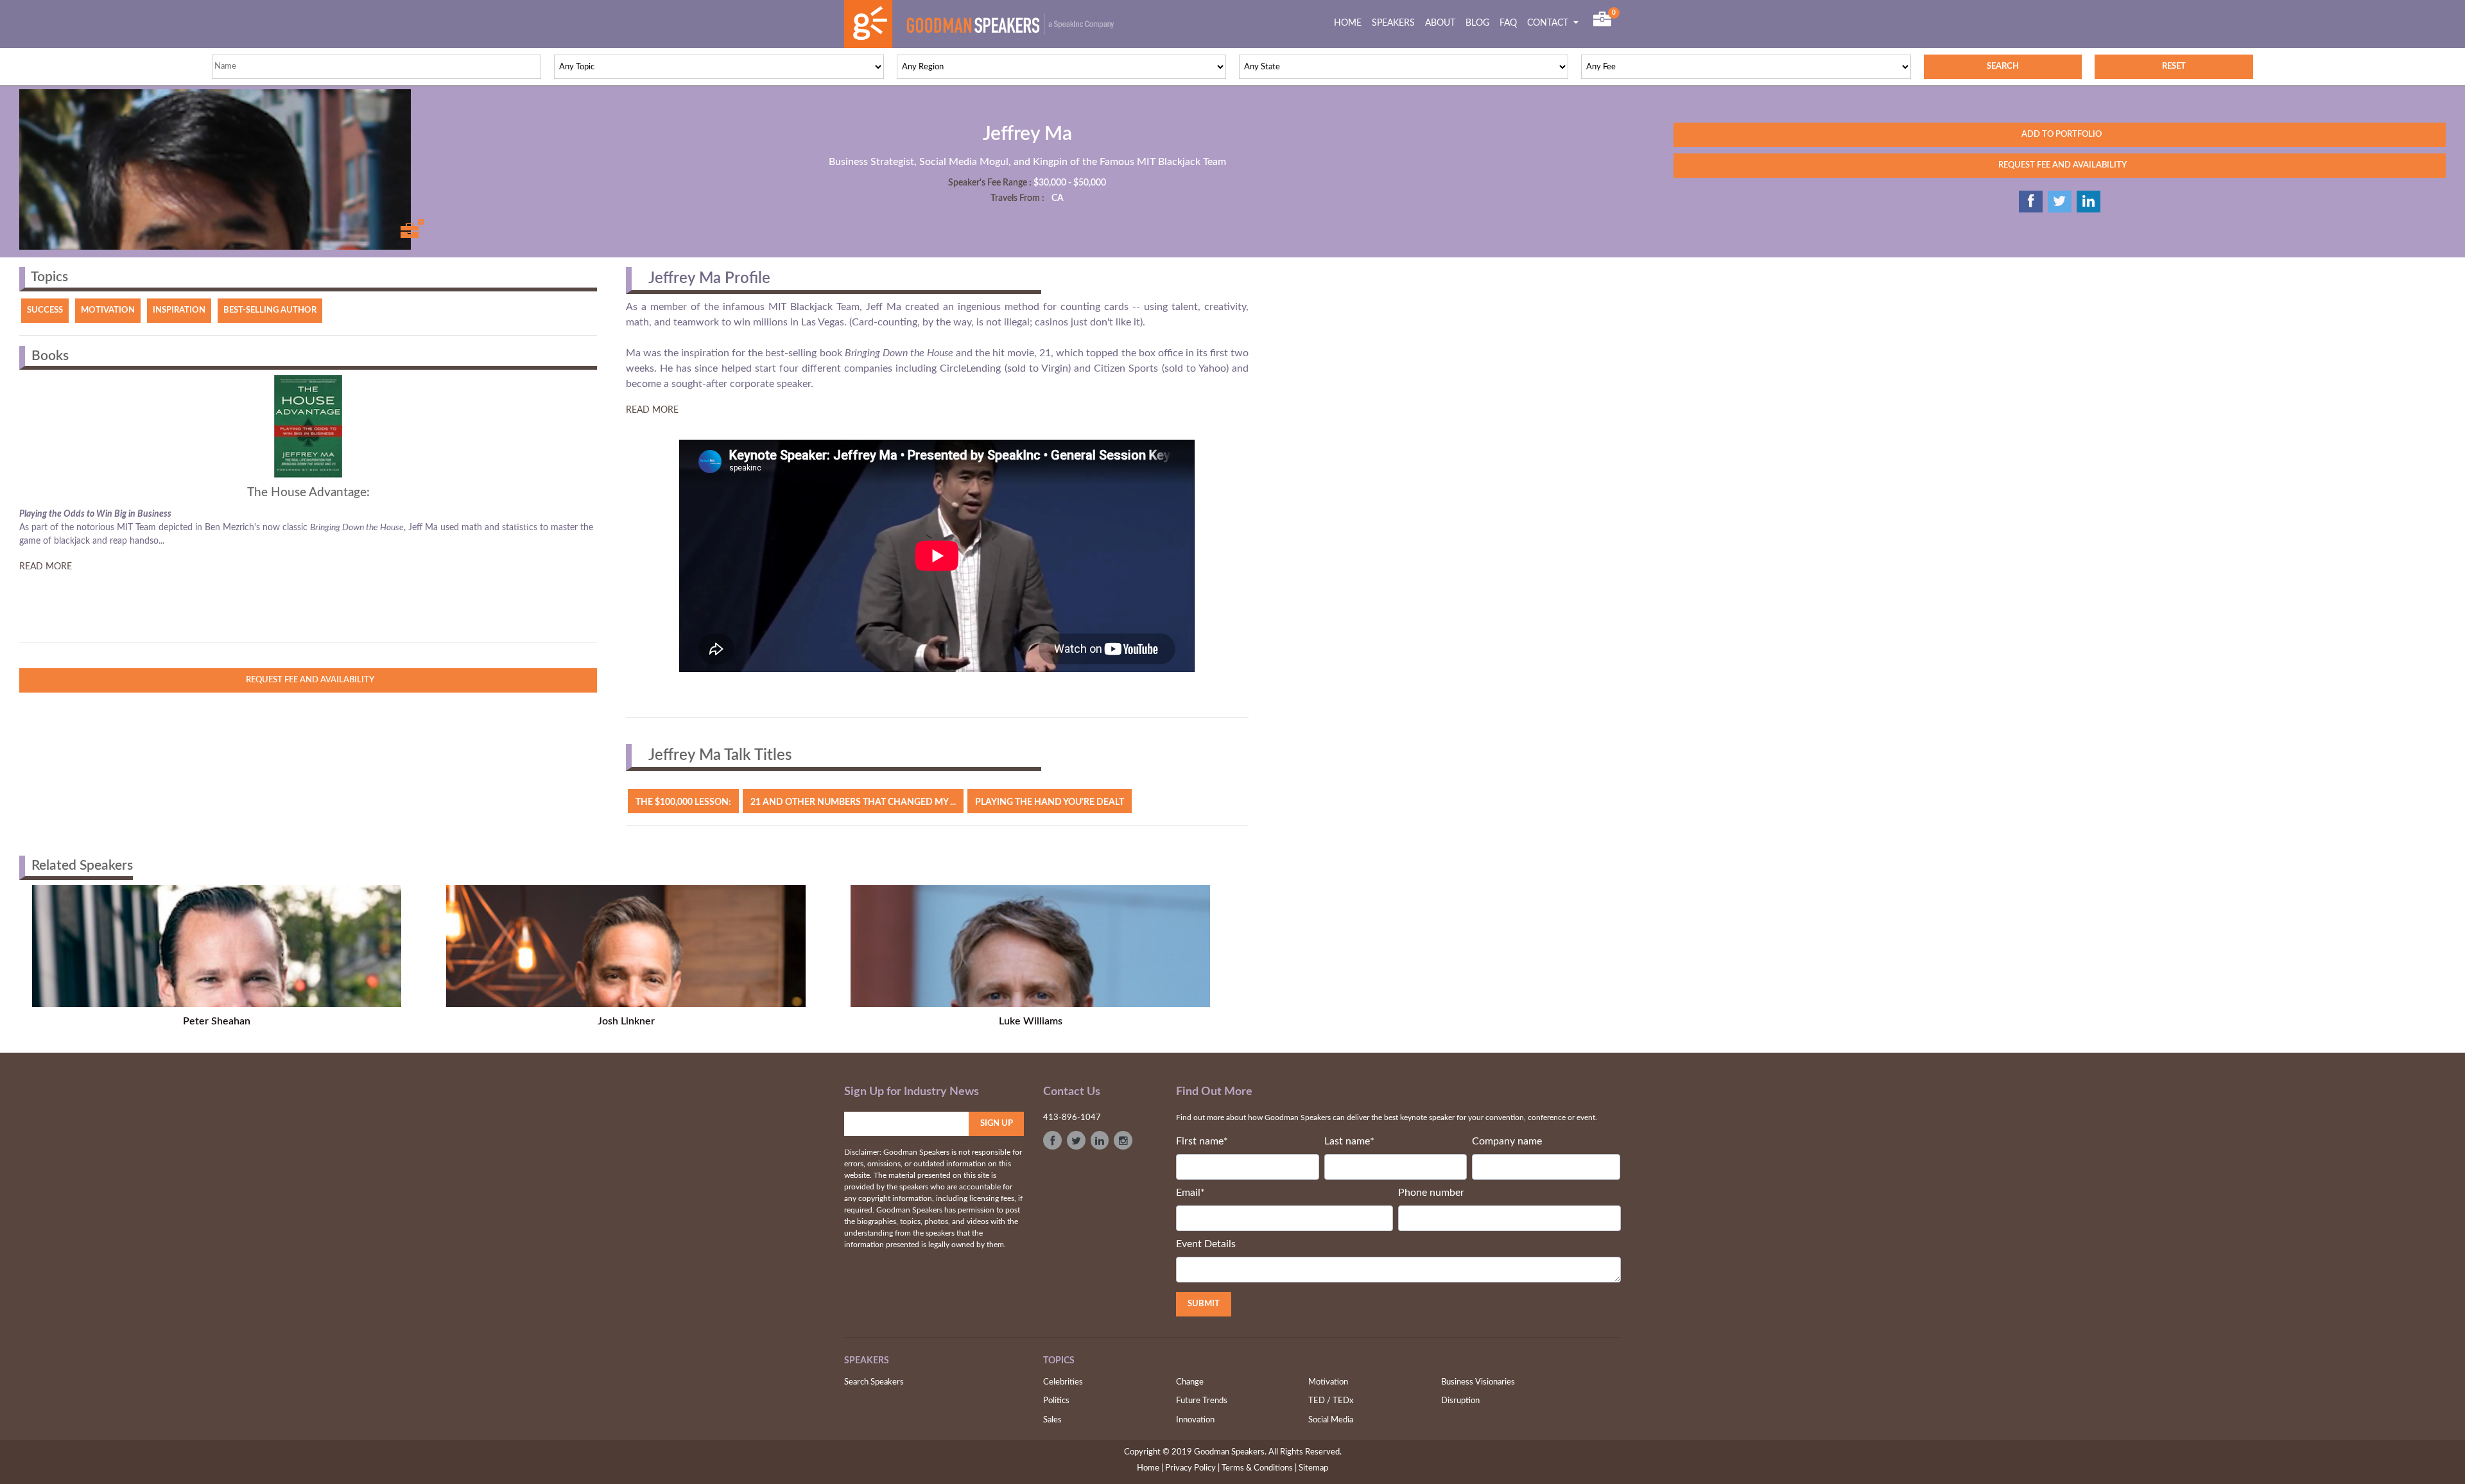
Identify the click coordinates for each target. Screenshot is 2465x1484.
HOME (1350, 23)
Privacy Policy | (1192, 1468)
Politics (1056, 1401)
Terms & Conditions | (1259, 1468)
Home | (1150, 1468)
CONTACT (1549, 23)
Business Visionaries (1478, 1382)
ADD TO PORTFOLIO (2060, 134)
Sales (1052, 1420)
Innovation (1195, 1420)
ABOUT (1440, 23)
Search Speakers (874, 1382)
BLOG (1477, 23)
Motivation (1328, 1382)
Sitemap (1313, 1468)
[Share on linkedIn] (2089, 202)
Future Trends (1202, 1401)
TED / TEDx (1331, 1401)
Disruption (1460, 1401)
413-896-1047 (1072, 1118)
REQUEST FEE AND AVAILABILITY (2060, 165)
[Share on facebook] (2031, 202)
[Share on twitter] (2060, 202)
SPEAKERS (1393, 23)
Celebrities (1063, 1382)
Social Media (1331, 1420)
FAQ (1508, 23)
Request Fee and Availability (308, 680)
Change (1190, 1382)
